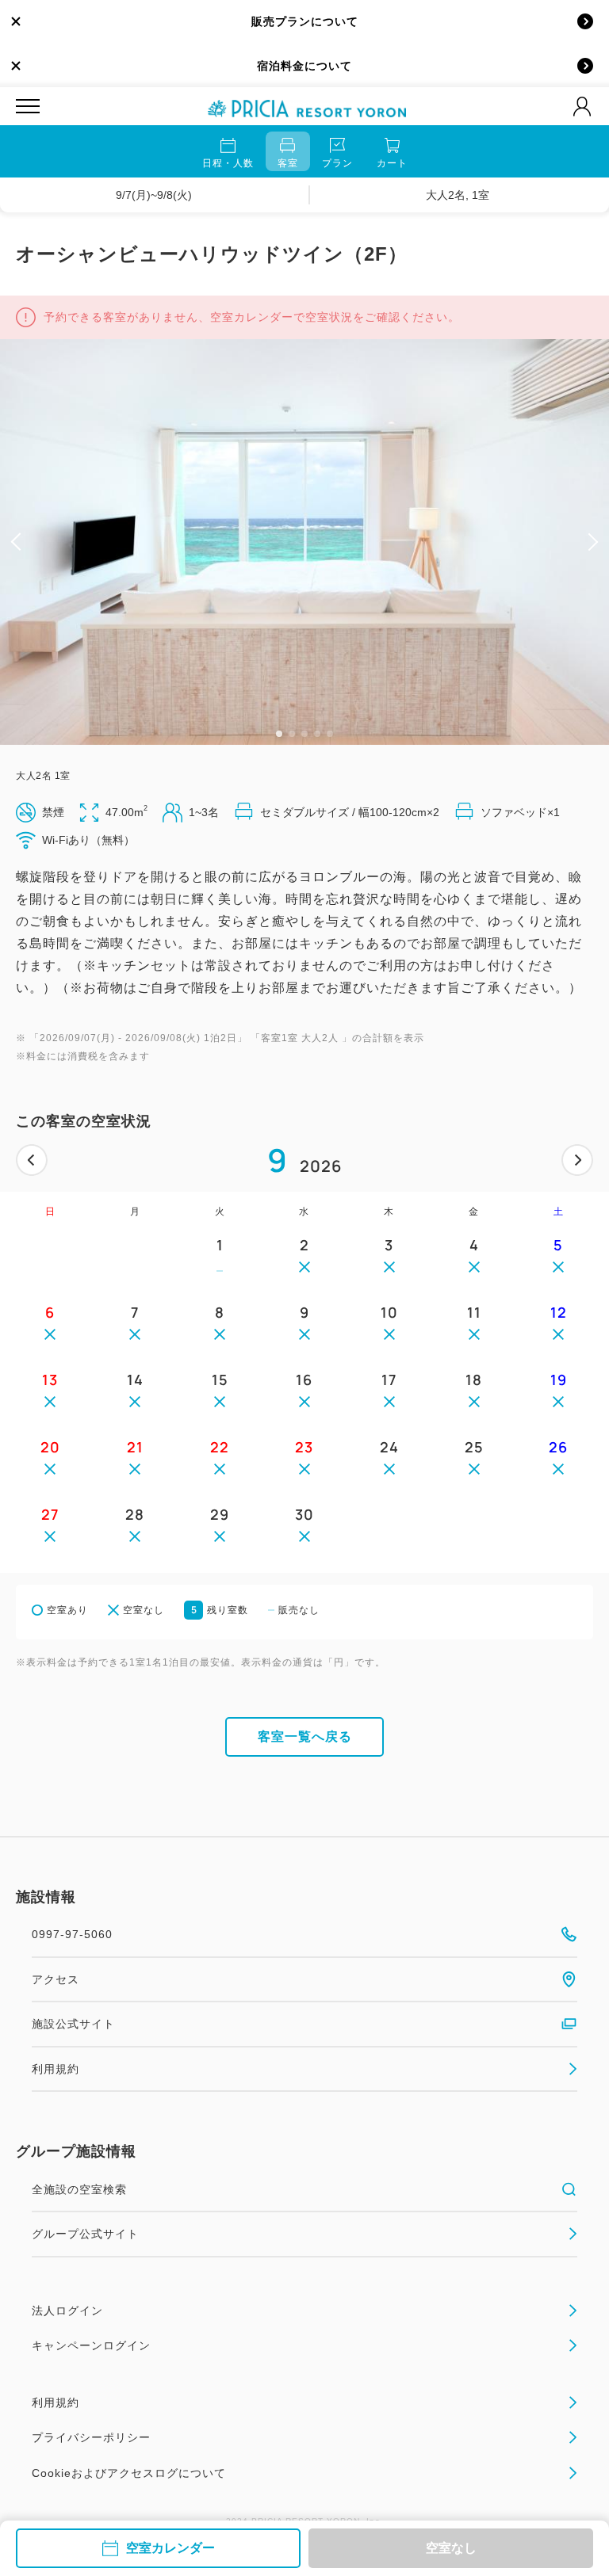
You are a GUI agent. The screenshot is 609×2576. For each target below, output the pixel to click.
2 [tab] (292, 734)
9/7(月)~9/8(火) (154, 195)
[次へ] (577, 1160)
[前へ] (32, 1160)
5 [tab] (330, 734)
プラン (337, 163)
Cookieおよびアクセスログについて (129, 2473)
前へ (32, 1160)
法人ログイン (67, 2311)
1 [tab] (279, 734)
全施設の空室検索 (79, 2189)
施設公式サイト (73, 2024)
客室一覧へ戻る (305, 1736)
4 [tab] (317, 734)
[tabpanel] (304, 542)
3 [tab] (304, 734)
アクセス (56, 1979)
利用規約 (56, 2069)
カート (392, 163)
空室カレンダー (170, 2548)
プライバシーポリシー (91, 2437)
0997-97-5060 (72, 1934)
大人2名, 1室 (458, 195)
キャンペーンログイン (91, 2345)
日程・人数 (228, 163)
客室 (288, 163)
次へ (577, 1160)
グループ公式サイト (85, 2234)
